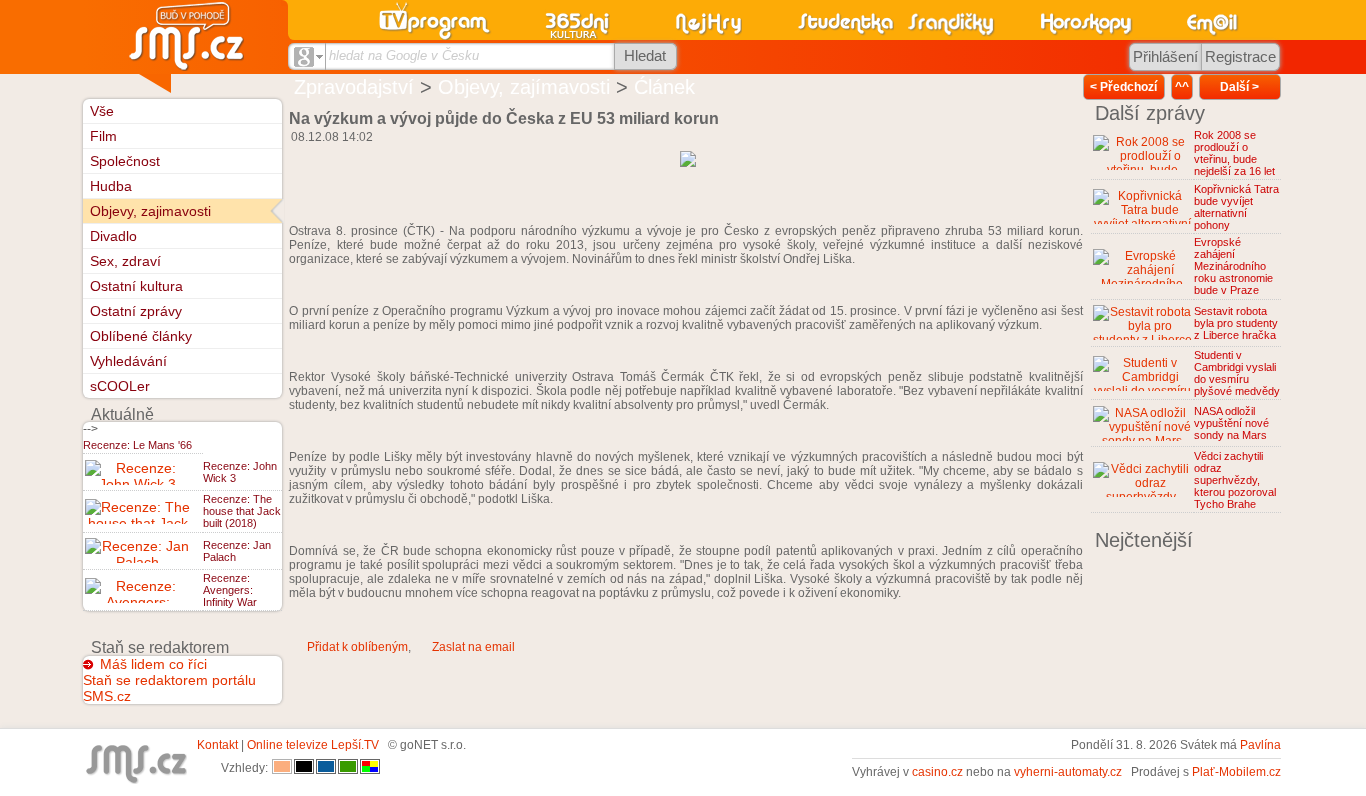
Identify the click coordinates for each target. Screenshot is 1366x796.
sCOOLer (120, 386)
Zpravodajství (354, 87)
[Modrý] (326, 768)
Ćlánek (664, 87)
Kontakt (217, 745)
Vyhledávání (128, 361)
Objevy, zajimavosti (150, 211)
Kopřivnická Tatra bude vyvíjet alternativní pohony (1236, 207)
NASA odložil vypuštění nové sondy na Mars (1231, 423)
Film (103, 136)
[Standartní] (282, 768)
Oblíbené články (141, 336)
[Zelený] (348, 768)
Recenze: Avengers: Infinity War (230, 590)
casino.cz (937, 772)
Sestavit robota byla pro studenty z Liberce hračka (1236, 323)
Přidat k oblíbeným (357, 647)
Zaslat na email (473, 647)
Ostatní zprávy (136, 311)
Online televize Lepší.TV (313, 745)
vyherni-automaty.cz (1068, 772)
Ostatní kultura (136, 286)
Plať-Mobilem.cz (1236, 772)
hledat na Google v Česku (404, 55)
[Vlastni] (370, 768)
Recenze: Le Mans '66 (137, 445)
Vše (102, 111)
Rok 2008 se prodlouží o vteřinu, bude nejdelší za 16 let (1234, 153)
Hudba (111, 186)
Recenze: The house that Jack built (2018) (242, 511)
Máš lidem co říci (153, 664)
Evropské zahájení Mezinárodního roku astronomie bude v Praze (1233, 266)
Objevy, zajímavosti (524, 87)
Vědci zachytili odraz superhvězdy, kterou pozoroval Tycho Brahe (1235, 480)
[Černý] (304, 768)
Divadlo (113, 236)
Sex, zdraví (125, 261)
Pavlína (1260, 745)
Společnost (125, 161)
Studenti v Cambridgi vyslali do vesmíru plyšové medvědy (1237, 373)
